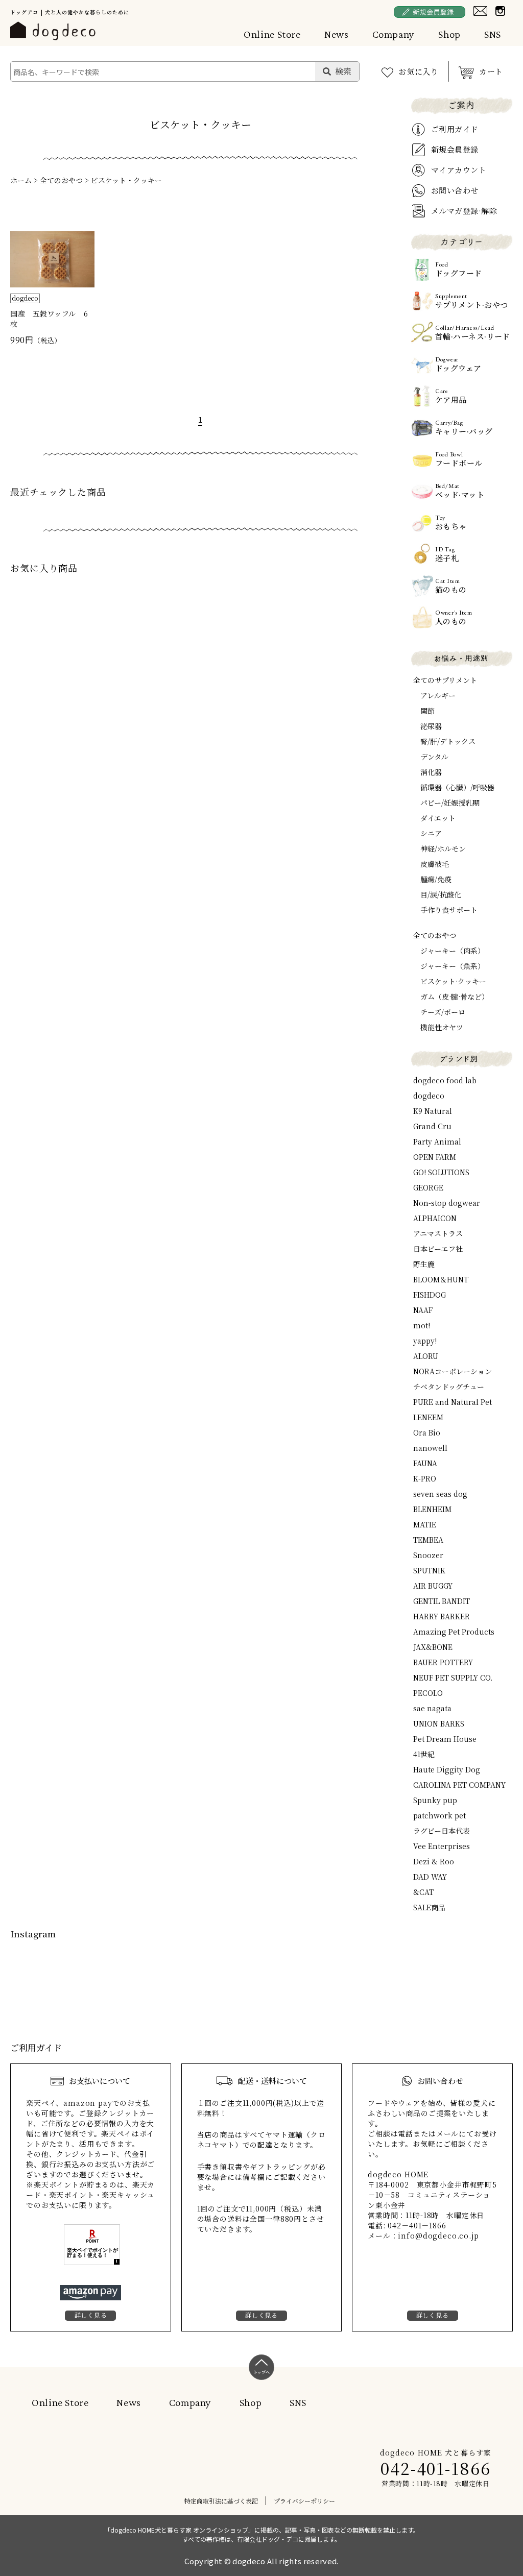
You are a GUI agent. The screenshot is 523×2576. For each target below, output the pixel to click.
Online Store (272, 34)
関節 (427, 711)
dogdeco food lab (445, 1080)
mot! (422, 1325)
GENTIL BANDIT (442, 1601)
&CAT (423, 1892)
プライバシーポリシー (304, 2501)
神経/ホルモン (443, 848)
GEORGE (428, 1187)
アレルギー (438, 695)
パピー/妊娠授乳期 (450, 803)
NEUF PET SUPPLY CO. (453, 1678)
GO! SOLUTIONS (441, 1172)
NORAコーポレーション (453, 1371)
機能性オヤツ (442, 1027)
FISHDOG (430, 1295)
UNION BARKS (439, 1723)
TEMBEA (428, 1540)
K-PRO (425, 1478)
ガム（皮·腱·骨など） (455, 997)
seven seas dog (440, 1494)
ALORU (426, 1356)
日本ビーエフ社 (438, 1249)
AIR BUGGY (433, 1586)
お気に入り (419, 71)
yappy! (425, 1341)
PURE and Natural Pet (453, 1402)
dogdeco (429, 1096)
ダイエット (438, 818)
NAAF (423, 1310)
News (337, 34)
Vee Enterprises (442, 1846)
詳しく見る (91, 2315)
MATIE (425, 1524)
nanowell (430, 1448)
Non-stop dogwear (447, 1203)
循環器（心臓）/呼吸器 (457, 787)
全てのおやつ (61, 180)
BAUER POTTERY (443, 1662)
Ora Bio (427, 1432)
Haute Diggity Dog (447, 1769)
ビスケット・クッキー (126, 180)
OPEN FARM (435, 1157)
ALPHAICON (435, 1218)
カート (491, 71)
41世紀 (424, 1754)
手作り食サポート (449, 910)
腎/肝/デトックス (448, 741)
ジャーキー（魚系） (453, 966)
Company (394, 34)
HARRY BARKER (442, 1616)
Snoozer (428, 1555)
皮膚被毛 (435, 864)
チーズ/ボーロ (443, 1012)
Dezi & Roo (434, 1861)
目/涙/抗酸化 (441, 894)
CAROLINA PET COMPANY (459, 1785)
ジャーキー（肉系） (453, 951)
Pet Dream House (445, 1739)
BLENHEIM (432, 1509)
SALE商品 (429, 1907)
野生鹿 (424, 1264)
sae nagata (432, 1708)
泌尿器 (431, 726)
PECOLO (428, 1693)
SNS (493, 34)
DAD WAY (430, 1877)
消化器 (431, 772)
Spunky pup (435, 1800)
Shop (449, 34)
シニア (431, 833)
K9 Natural (433, 1111)
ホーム (21, 180)
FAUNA (425, 1463)
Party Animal (437, 1141)
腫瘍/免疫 (436, 879)
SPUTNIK (429, 1570)
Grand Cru (432, 1126)
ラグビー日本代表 (442, 1831)
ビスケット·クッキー (453, 981)
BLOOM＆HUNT (441, 1279)
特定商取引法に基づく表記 (221, 2501)
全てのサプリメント (445, 680)
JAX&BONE (433, 1647)
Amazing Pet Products (454, 1632)
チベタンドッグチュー (449, 1387)
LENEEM (428, 1417)
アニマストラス (438, 1233)
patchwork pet (439, 1815)
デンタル (434, 757)
